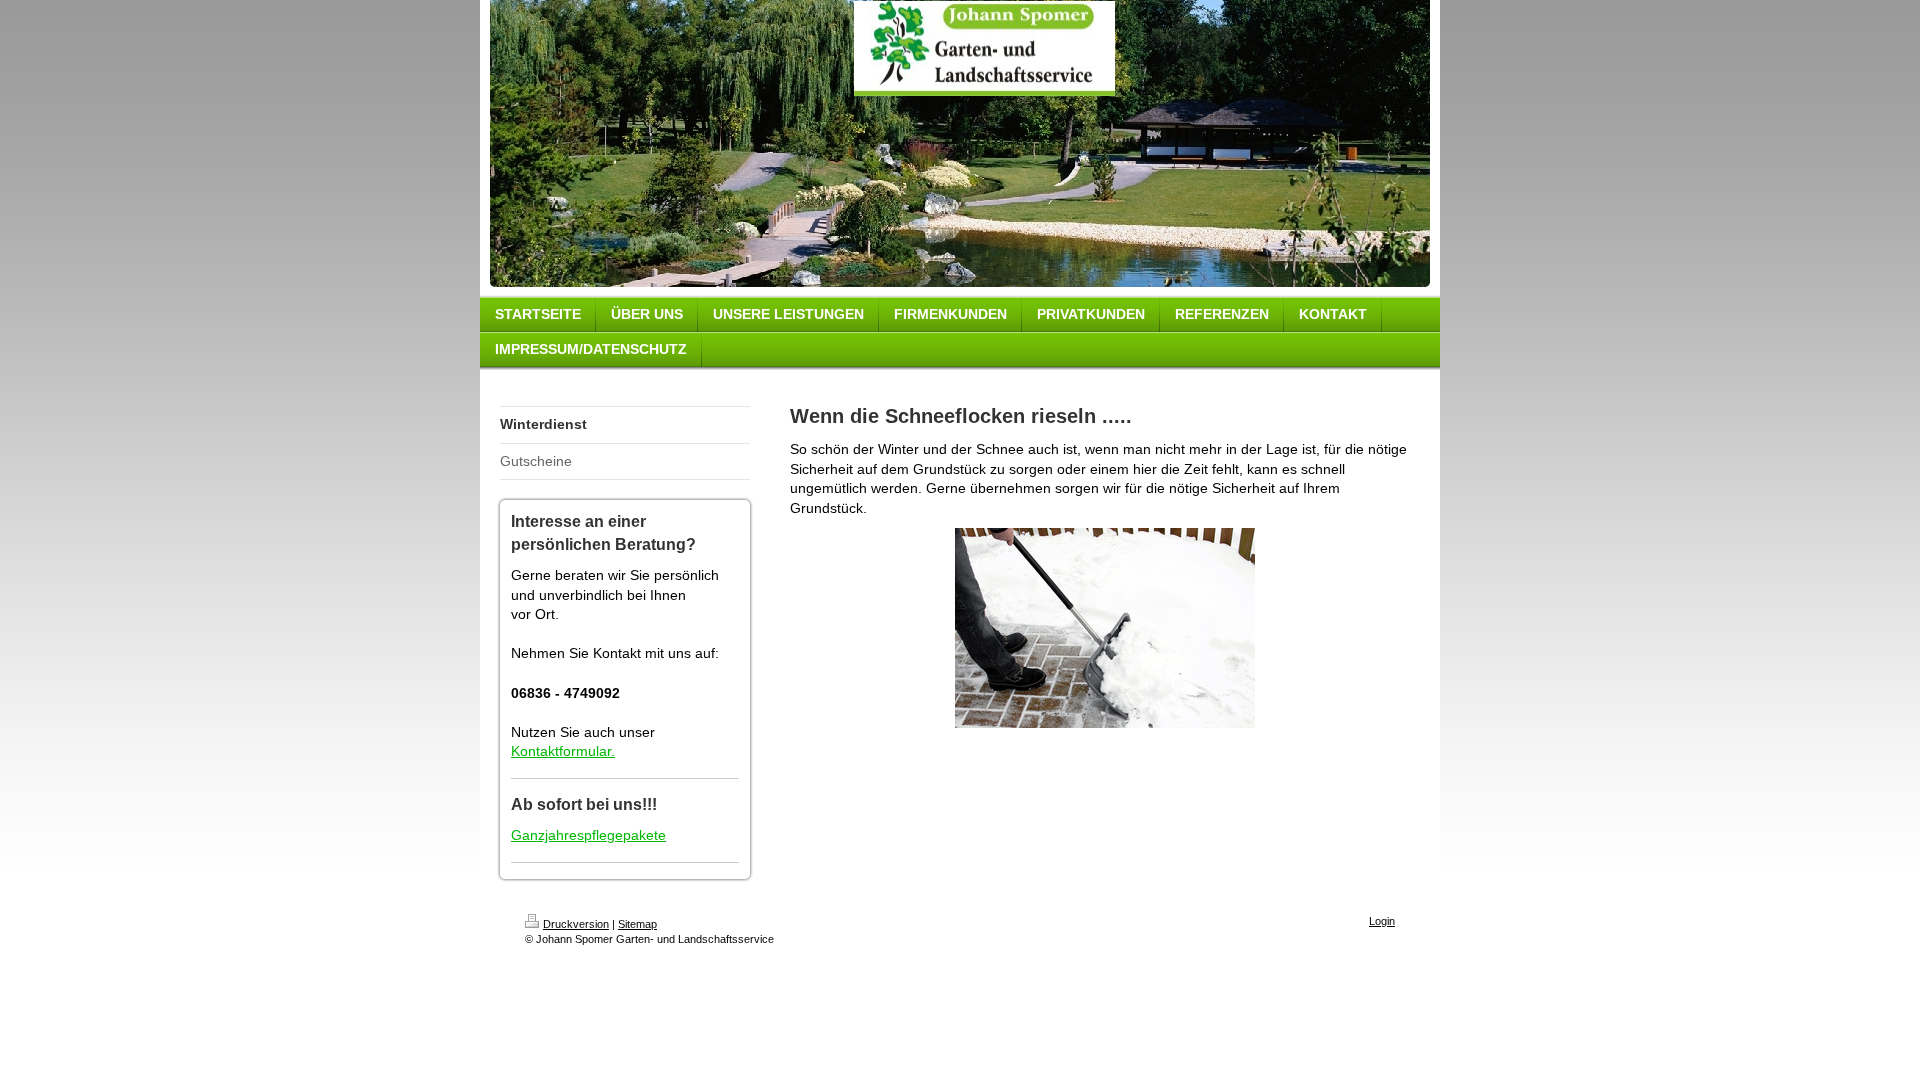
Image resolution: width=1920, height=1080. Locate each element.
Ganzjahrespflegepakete (588, 835)
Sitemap (637, 924)
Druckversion (576, 924)
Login (1382, 921)
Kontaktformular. (563, 751)
